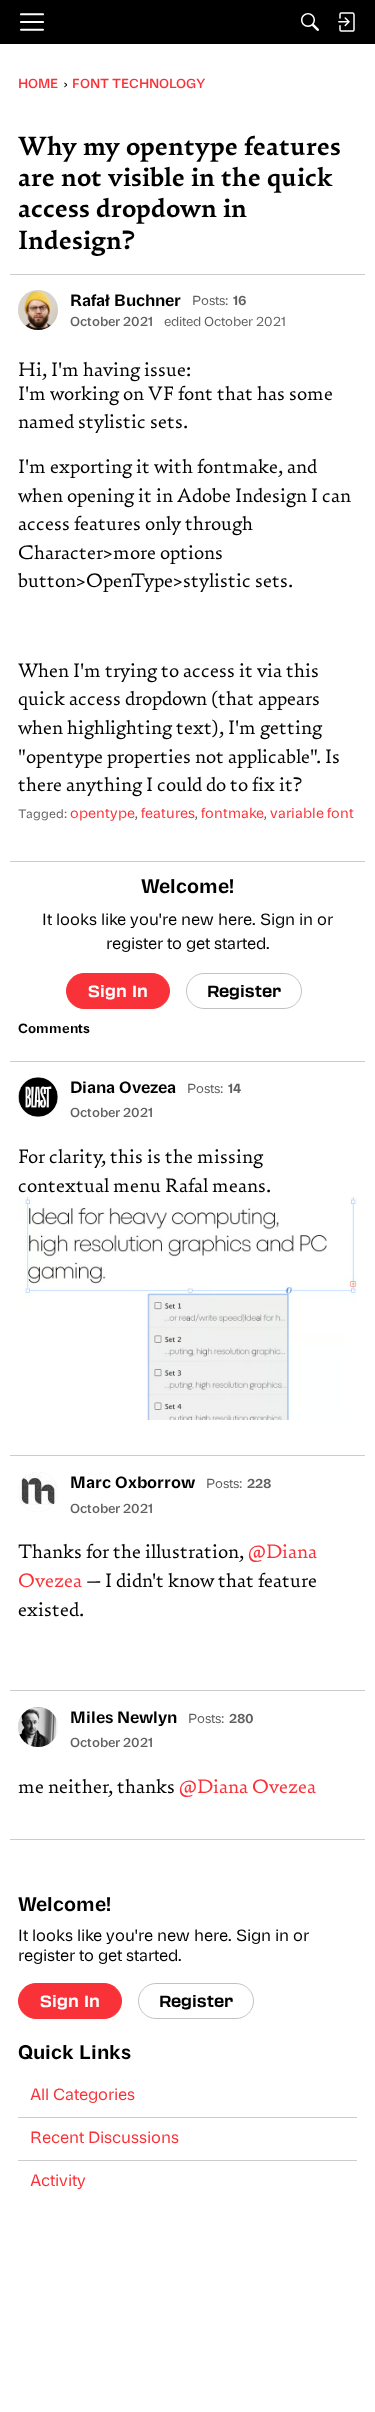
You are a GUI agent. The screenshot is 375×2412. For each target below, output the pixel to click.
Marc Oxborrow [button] (132, 1484)
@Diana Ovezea (247, 1788)
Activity (58, 2182)
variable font (312, 814)
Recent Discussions (104, 2139)
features (168, 814)
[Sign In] (346, 22)
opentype (102, 814)
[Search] (310, 22)
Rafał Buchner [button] (125, 302)
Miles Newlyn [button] (123, 1719)
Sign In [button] (118, 990)
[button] (38, 310)
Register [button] (244, 990)
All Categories (82, 2096)
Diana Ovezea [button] (123, 1089)
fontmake (232, 814)
